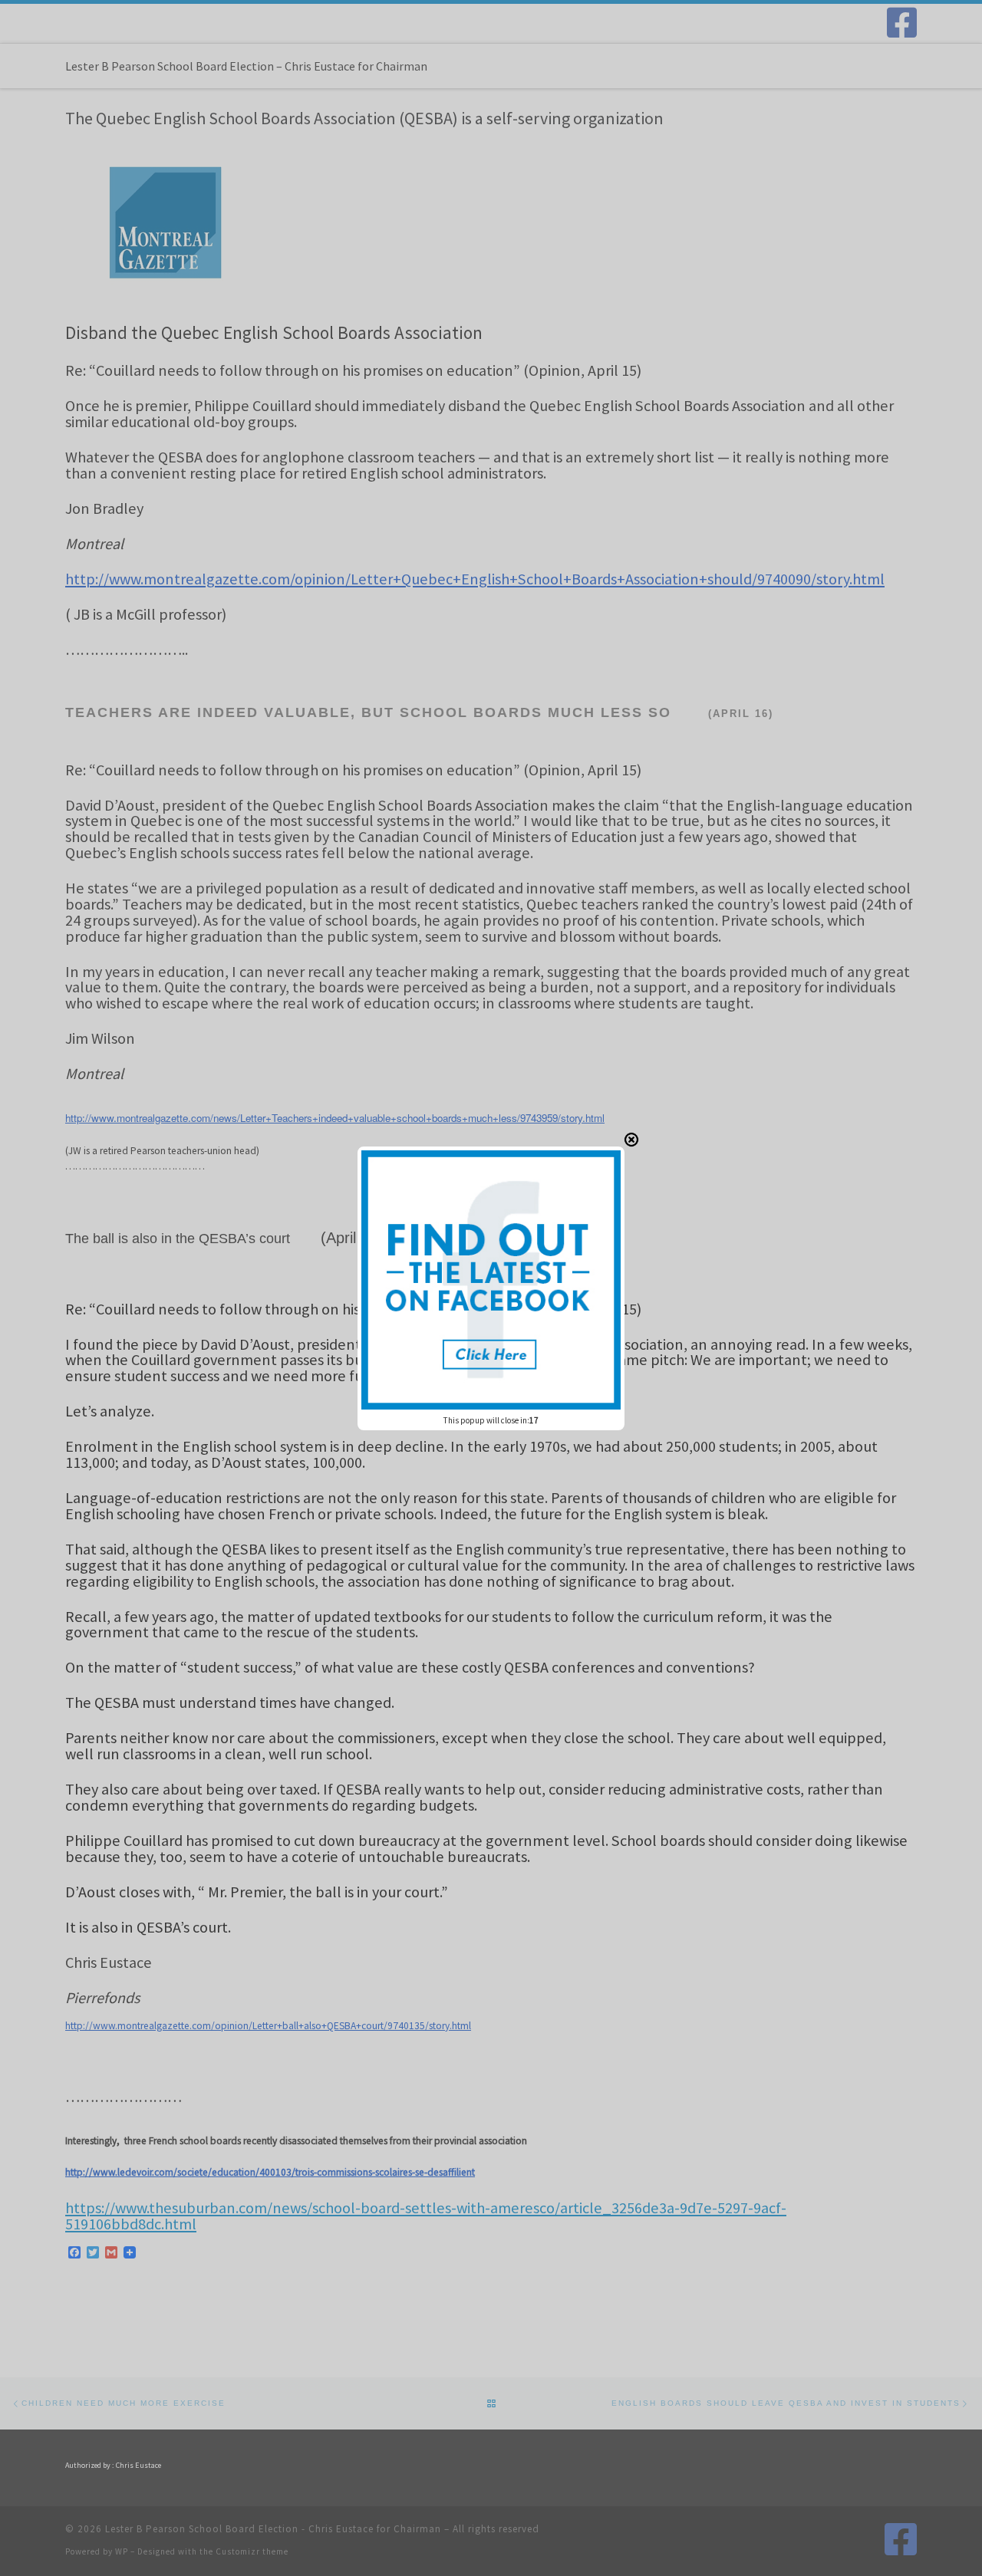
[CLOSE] (631, 1140)
